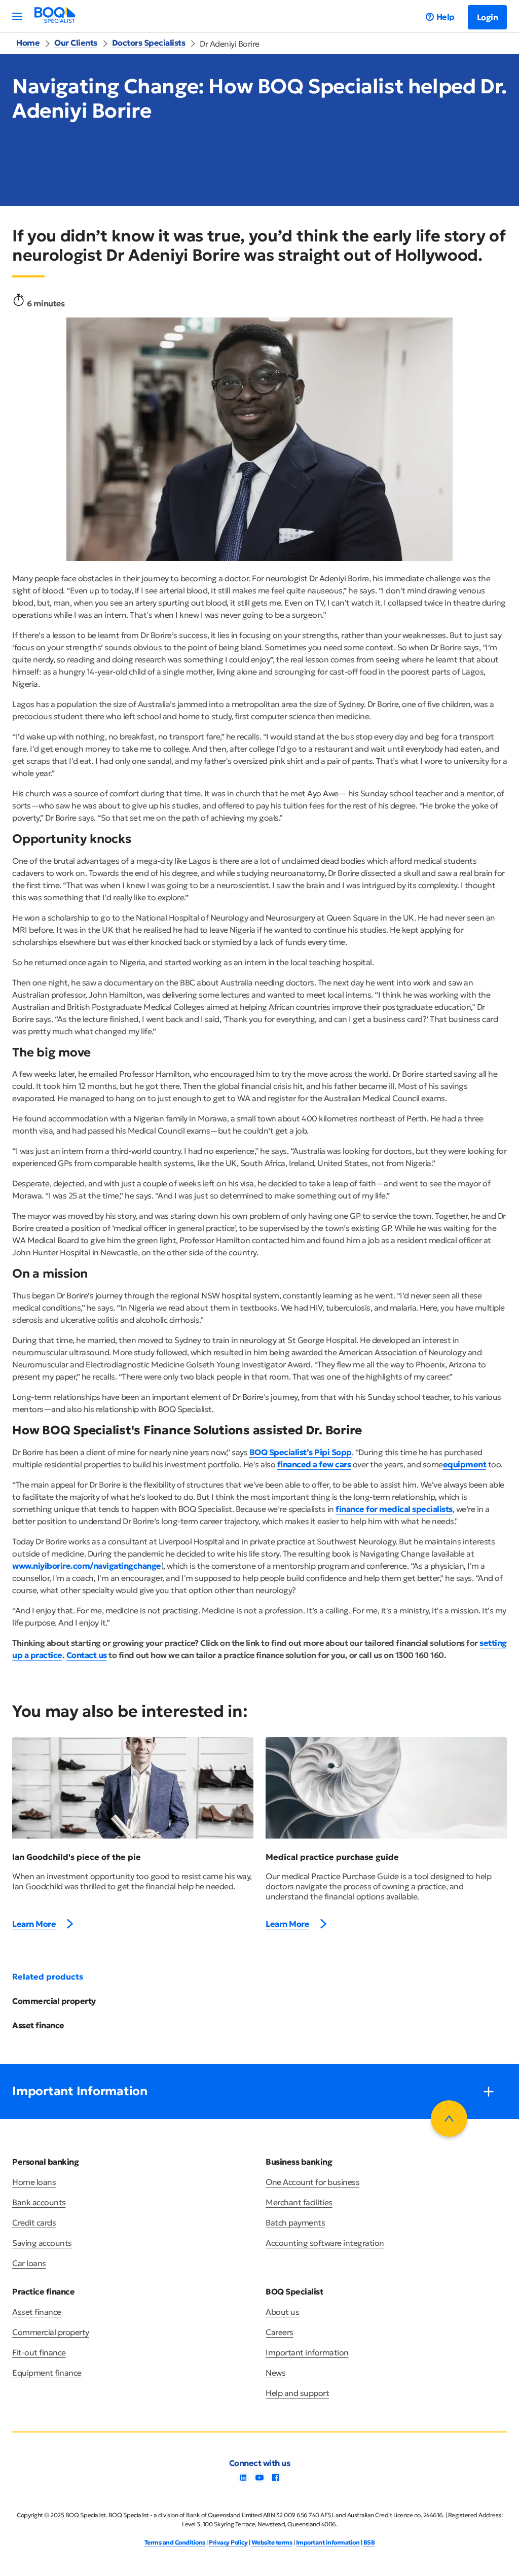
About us (282, 2312)
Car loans (29, 2263)
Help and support (297, 2393)
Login (488, 17)
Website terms (272, 2542)
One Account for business (312, 2182)
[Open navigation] (17, 16)
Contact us (87, 1655)
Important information (307, 2352)
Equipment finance (47, 2373)
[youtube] (259, 2481)
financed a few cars (314, 1464)
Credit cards (34, 2222)
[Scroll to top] (449, 2119)
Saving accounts (42, 2243)
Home (28, 43)
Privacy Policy (228, 2542)
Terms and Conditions (175, 2542)
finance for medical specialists (394, 1509)
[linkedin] (243, 2481)
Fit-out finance (39, 2352)
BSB (369, 2542)
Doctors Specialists (149, 43)
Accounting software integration (325, 2243)
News (275, 2373)
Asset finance (38, 2025)
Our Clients (76, 43)
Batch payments (295, 2222)
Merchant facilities (299, 2202)
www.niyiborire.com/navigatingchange (87, 1566)
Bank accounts (39, 2202)
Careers (280, 2332)
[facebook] (276, 2481)
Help (446, 17)
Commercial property (54, 2001)
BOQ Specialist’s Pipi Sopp (301, 1452)
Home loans (34, 2182)
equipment (465, 1464)
